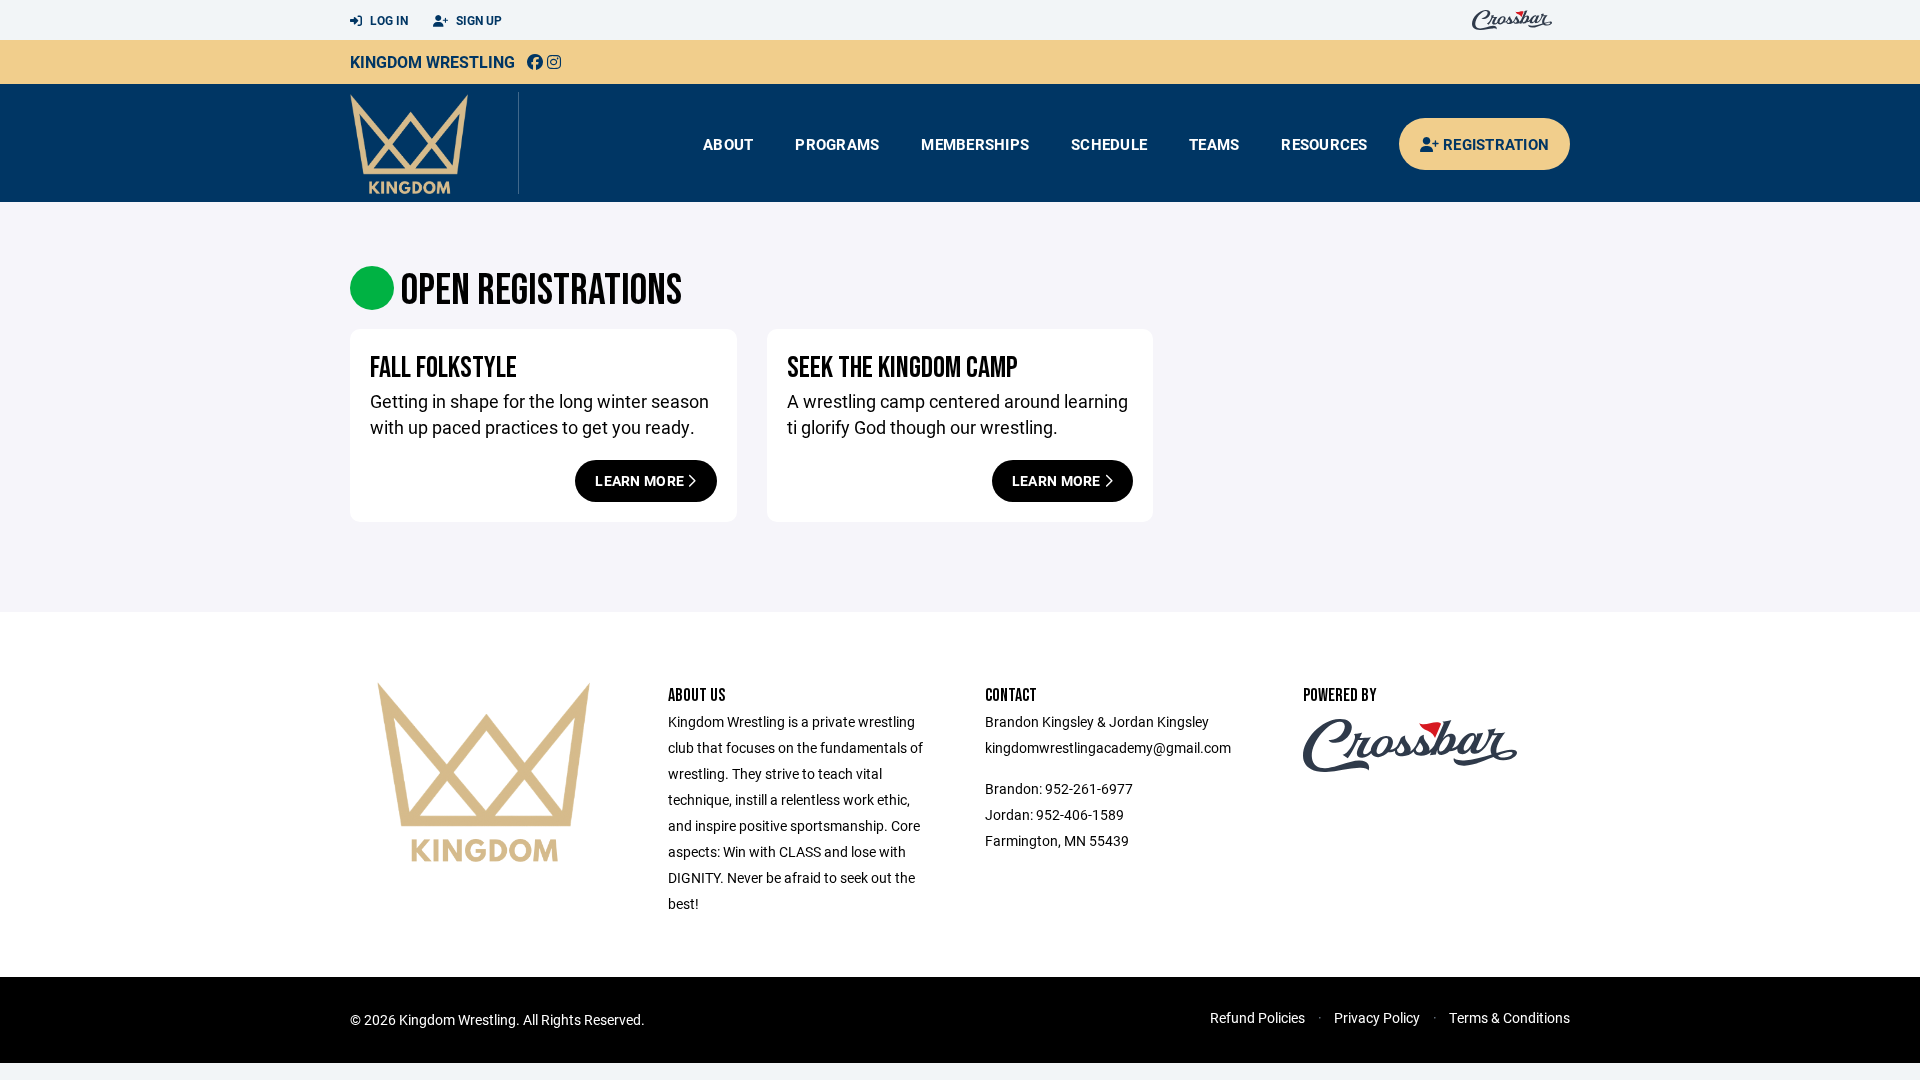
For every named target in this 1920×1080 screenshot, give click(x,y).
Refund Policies (1257, 1017)
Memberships (975, 144)
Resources (1324, 144)
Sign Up (477, 20)
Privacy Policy (1377, 1017)
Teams (1214, 144)
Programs (837, 144)
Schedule (1109, 144)
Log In (387, 20)
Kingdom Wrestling (432, 61)
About (728, 144)
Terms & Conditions (1509, 1017)
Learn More (641, 480)
